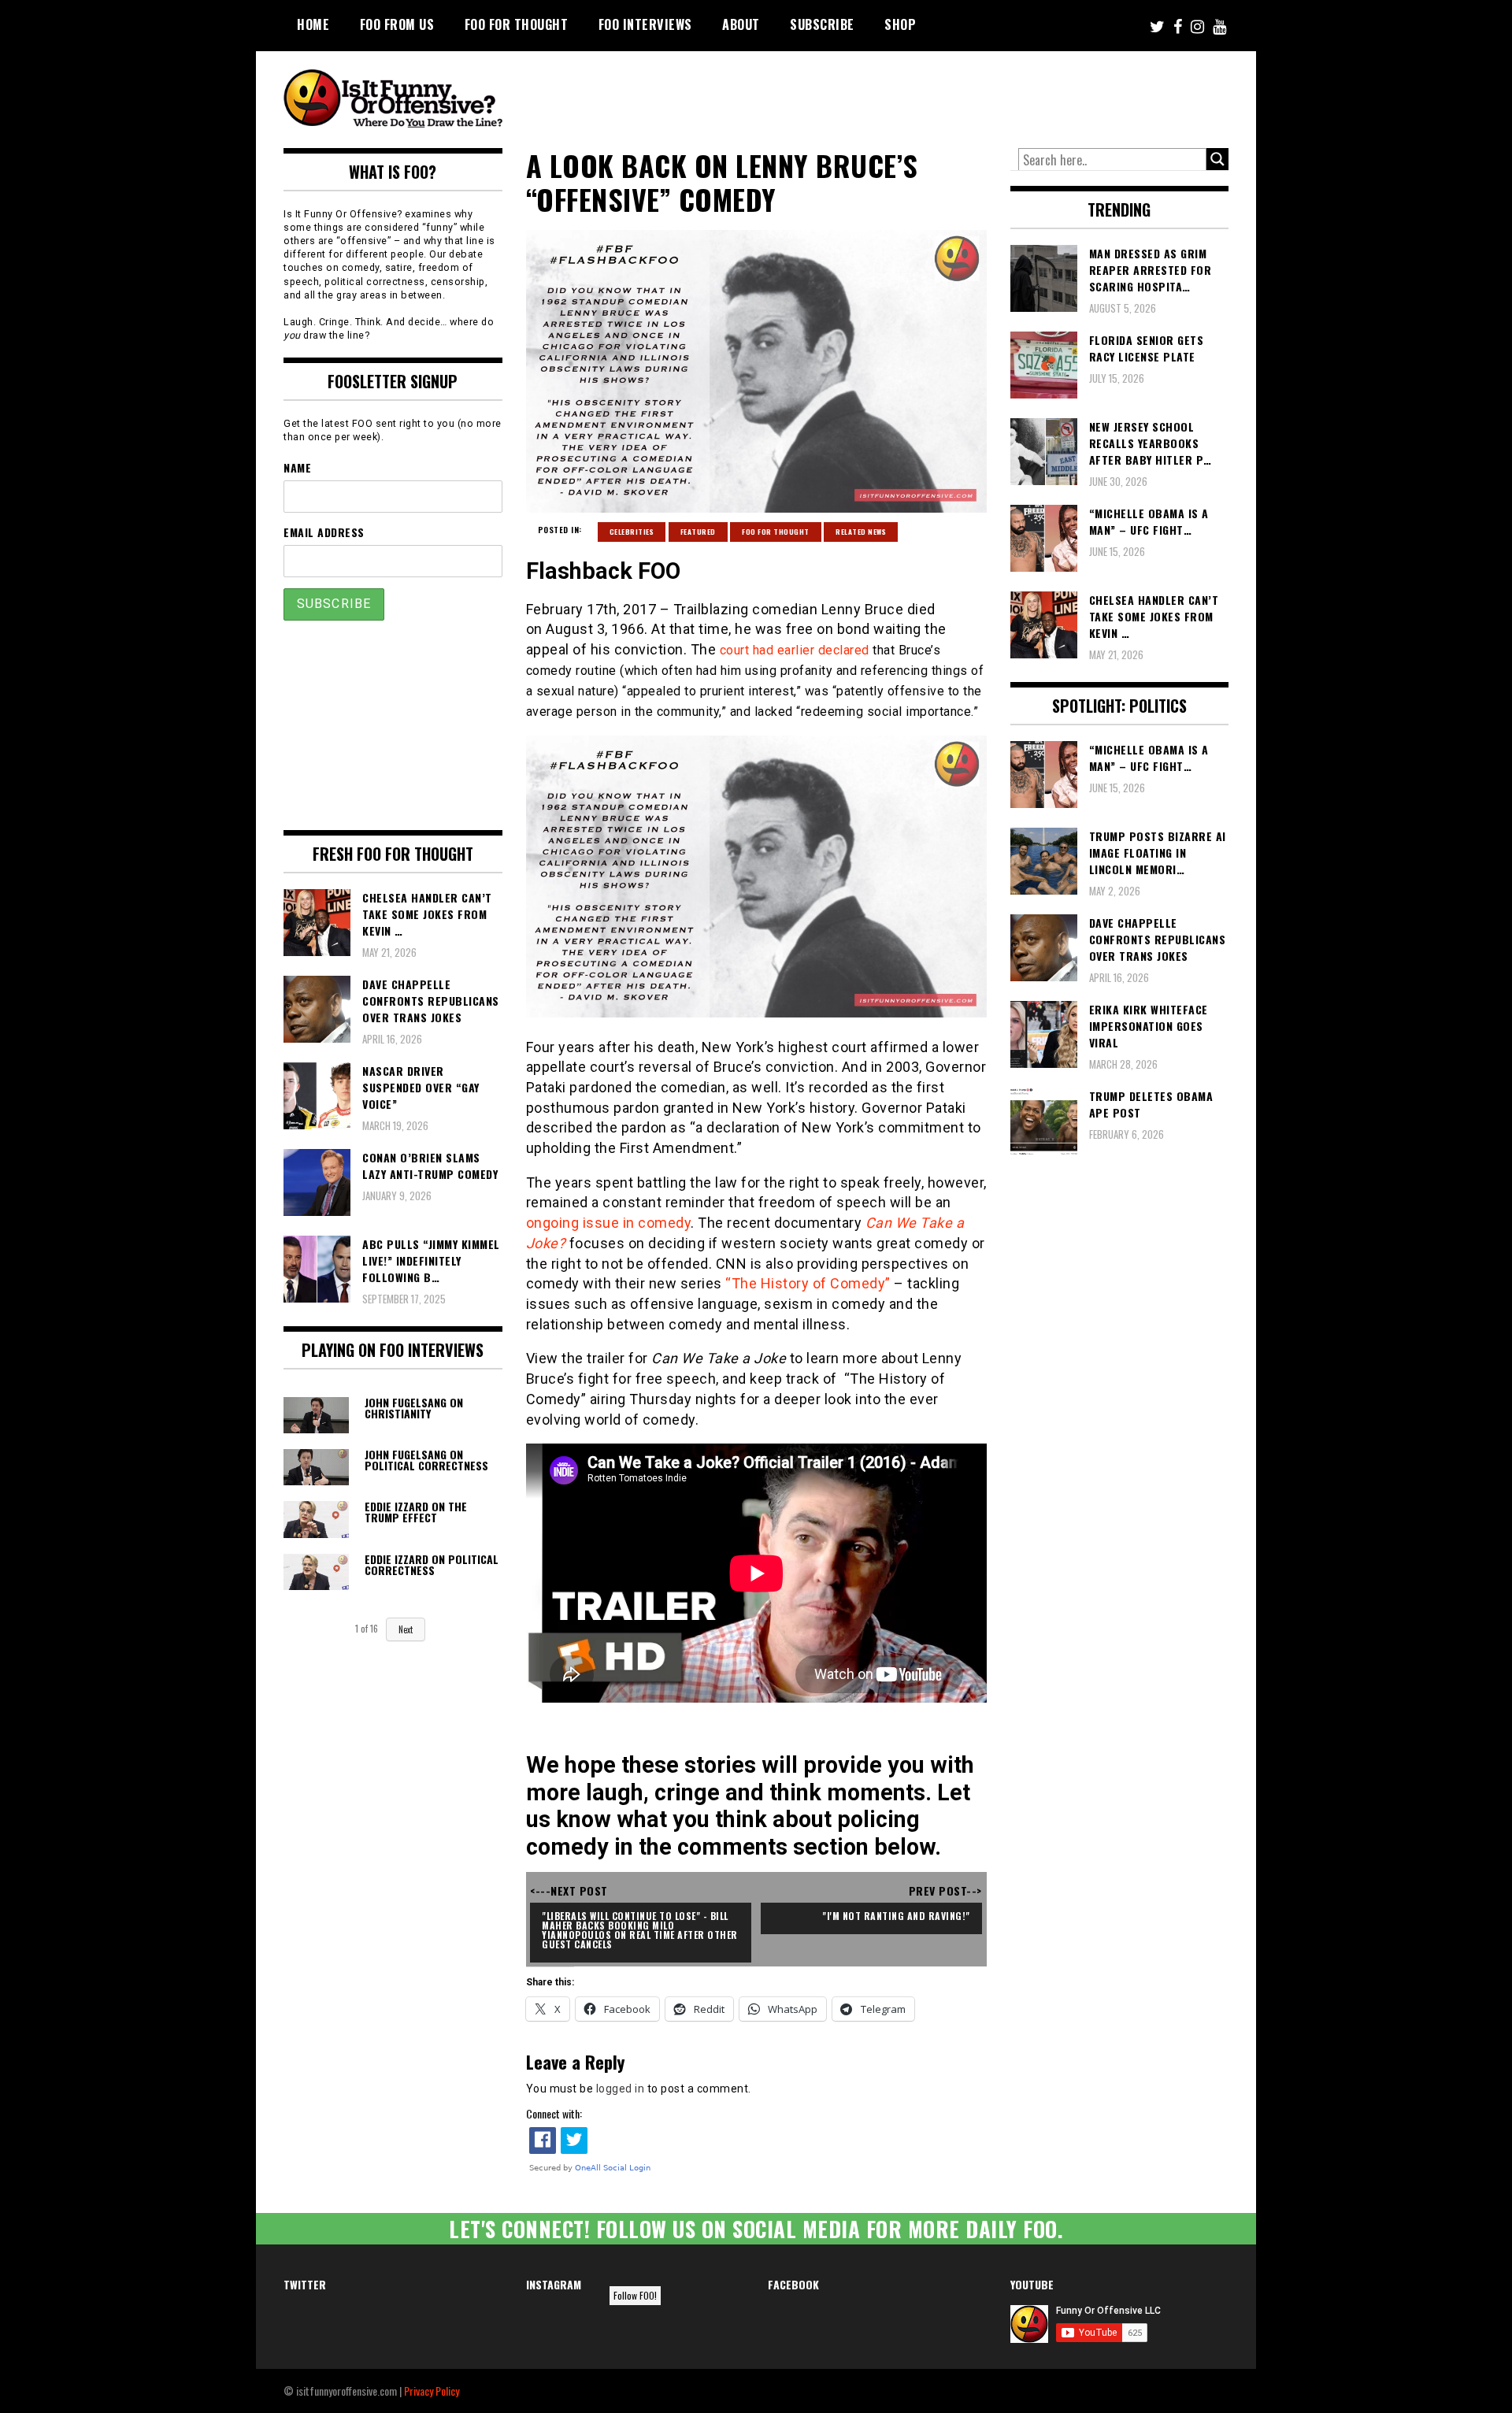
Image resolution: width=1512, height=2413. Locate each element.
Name (297, 467)
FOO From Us (397, 24)
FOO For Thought (517, 24)
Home (313, 24)
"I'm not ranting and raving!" (896, 1916)
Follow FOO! (635, 2295)
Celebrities (632, 532)
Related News (861, 532)
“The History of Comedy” (808, 1283)
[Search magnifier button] (1217, 159)
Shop (900, 24)
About (741, 24)
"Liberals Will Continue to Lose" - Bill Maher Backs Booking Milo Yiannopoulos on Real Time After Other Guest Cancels (641, 1930)
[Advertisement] (934, 95)
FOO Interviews (645, 24)
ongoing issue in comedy (609, 1223)
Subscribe (822, 24)
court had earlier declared (795, 650)
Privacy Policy (432, 2391)
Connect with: (554, 2113)
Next (406, 1629)
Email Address (324, 532)
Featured (698, 532)
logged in (621, 2089)
